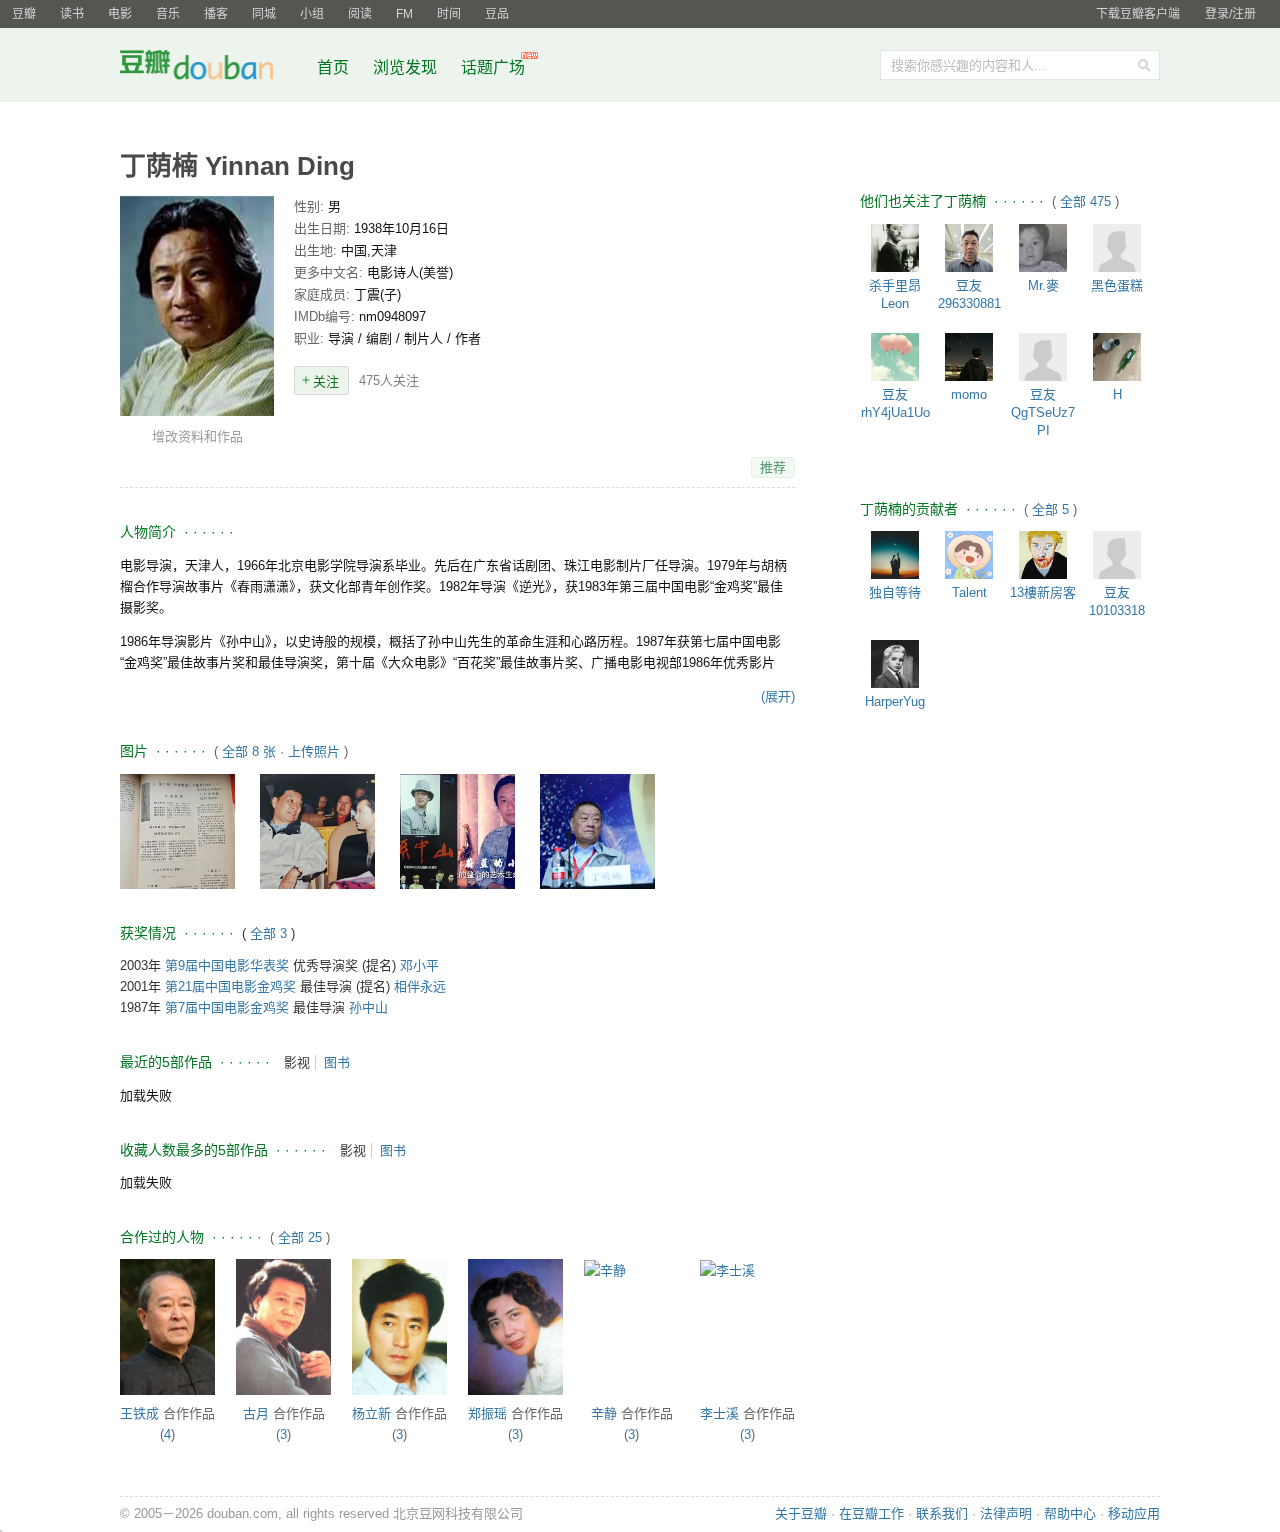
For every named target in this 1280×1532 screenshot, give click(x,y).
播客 (216, 14)
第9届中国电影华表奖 (227, 965)
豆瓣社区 (212, 68)
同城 (264, 14)
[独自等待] (895, 555)
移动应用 (1134, 1513)
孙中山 (368, 1007)
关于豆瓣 (801, 1513)
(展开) (778, 696)
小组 (312, 14)
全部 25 (300, 1237)
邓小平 (419, 965)
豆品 (497, 14)
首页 (333, 67)
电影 (120, 14)
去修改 (197, 305)
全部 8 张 (249, 751)
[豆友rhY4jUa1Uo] (895, 357)
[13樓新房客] (1043, 555)
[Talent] (969, 555)
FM (404, 14)
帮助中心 (1070, 1513)
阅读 (360, 14)
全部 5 (1052, 509)
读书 (72, 14)
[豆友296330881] (969, 248)
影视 (297, 1062)
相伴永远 (420, 986)
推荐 (773, 467)
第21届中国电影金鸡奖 (230, 986)
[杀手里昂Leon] (895, 248)
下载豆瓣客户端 (1138, 14)
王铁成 (139, 1413)
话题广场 (493, 67)
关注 (326, 381)
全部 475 (1087, 201)
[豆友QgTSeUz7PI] (1043, 357)
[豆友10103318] (1117, 555)
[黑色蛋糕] (1117, 248)
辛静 (604, 1413)
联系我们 (942, 1513)
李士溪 (719, 1413)
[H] (1117, 357)
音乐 (168, 14)
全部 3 (270, 933)
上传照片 (314, 751)
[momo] (969, 357)
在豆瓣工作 (871, 1513)
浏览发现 (407, 67)
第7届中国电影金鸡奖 (227, 1007)
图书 (337, 1062)
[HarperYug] (895, 664)
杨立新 (371, 1413)
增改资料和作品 (197, 436)
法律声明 (1006, 1513)
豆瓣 (24, 14)
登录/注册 (1230, 14)
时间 (449, 14)
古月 (256, 1413)
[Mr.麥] (1043, 248)
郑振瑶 (487, 1413)
